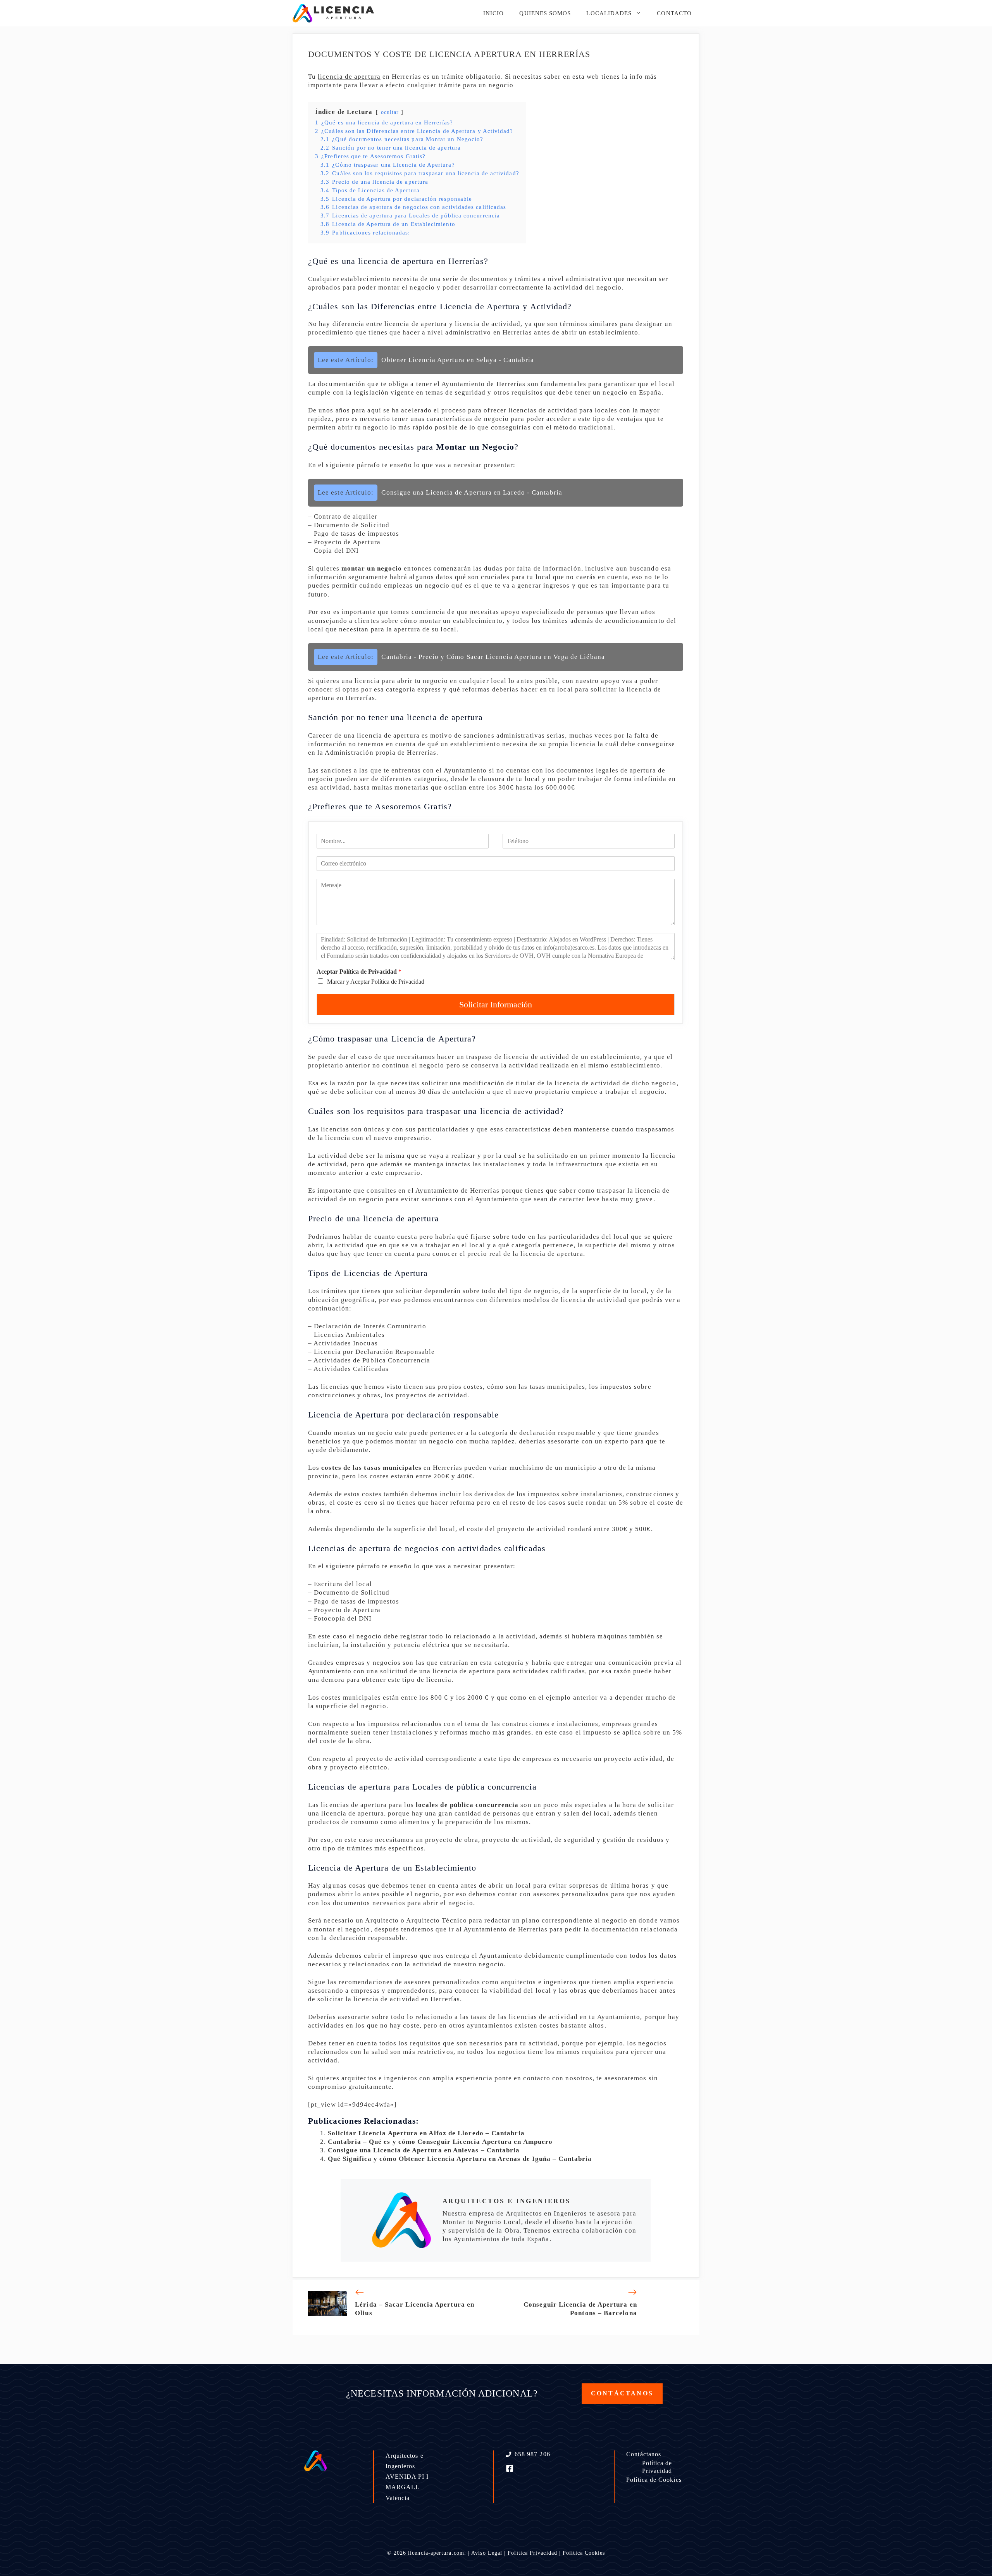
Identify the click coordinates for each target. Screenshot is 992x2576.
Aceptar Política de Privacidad (359, 972)
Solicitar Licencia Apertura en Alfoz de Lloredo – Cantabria (426, 2133)
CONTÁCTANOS (622, 2393)
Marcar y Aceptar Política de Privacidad (376, 982)
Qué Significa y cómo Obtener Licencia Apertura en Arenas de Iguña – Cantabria (460, 2159)
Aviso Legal (487, 2553)
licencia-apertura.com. (437, 2553)
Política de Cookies (654, 2480)
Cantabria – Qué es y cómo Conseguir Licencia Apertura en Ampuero (440, 2142)
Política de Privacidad (657, 2467)
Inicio (493, 13)
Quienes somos (545, 13)
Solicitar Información (496, 1004)
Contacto (674, 13)
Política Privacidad (532, 2553)
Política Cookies (584, 2553)
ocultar (390, 112)
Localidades (609, 13)
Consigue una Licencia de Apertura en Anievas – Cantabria (424, 2150)
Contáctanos (644, 2454)
